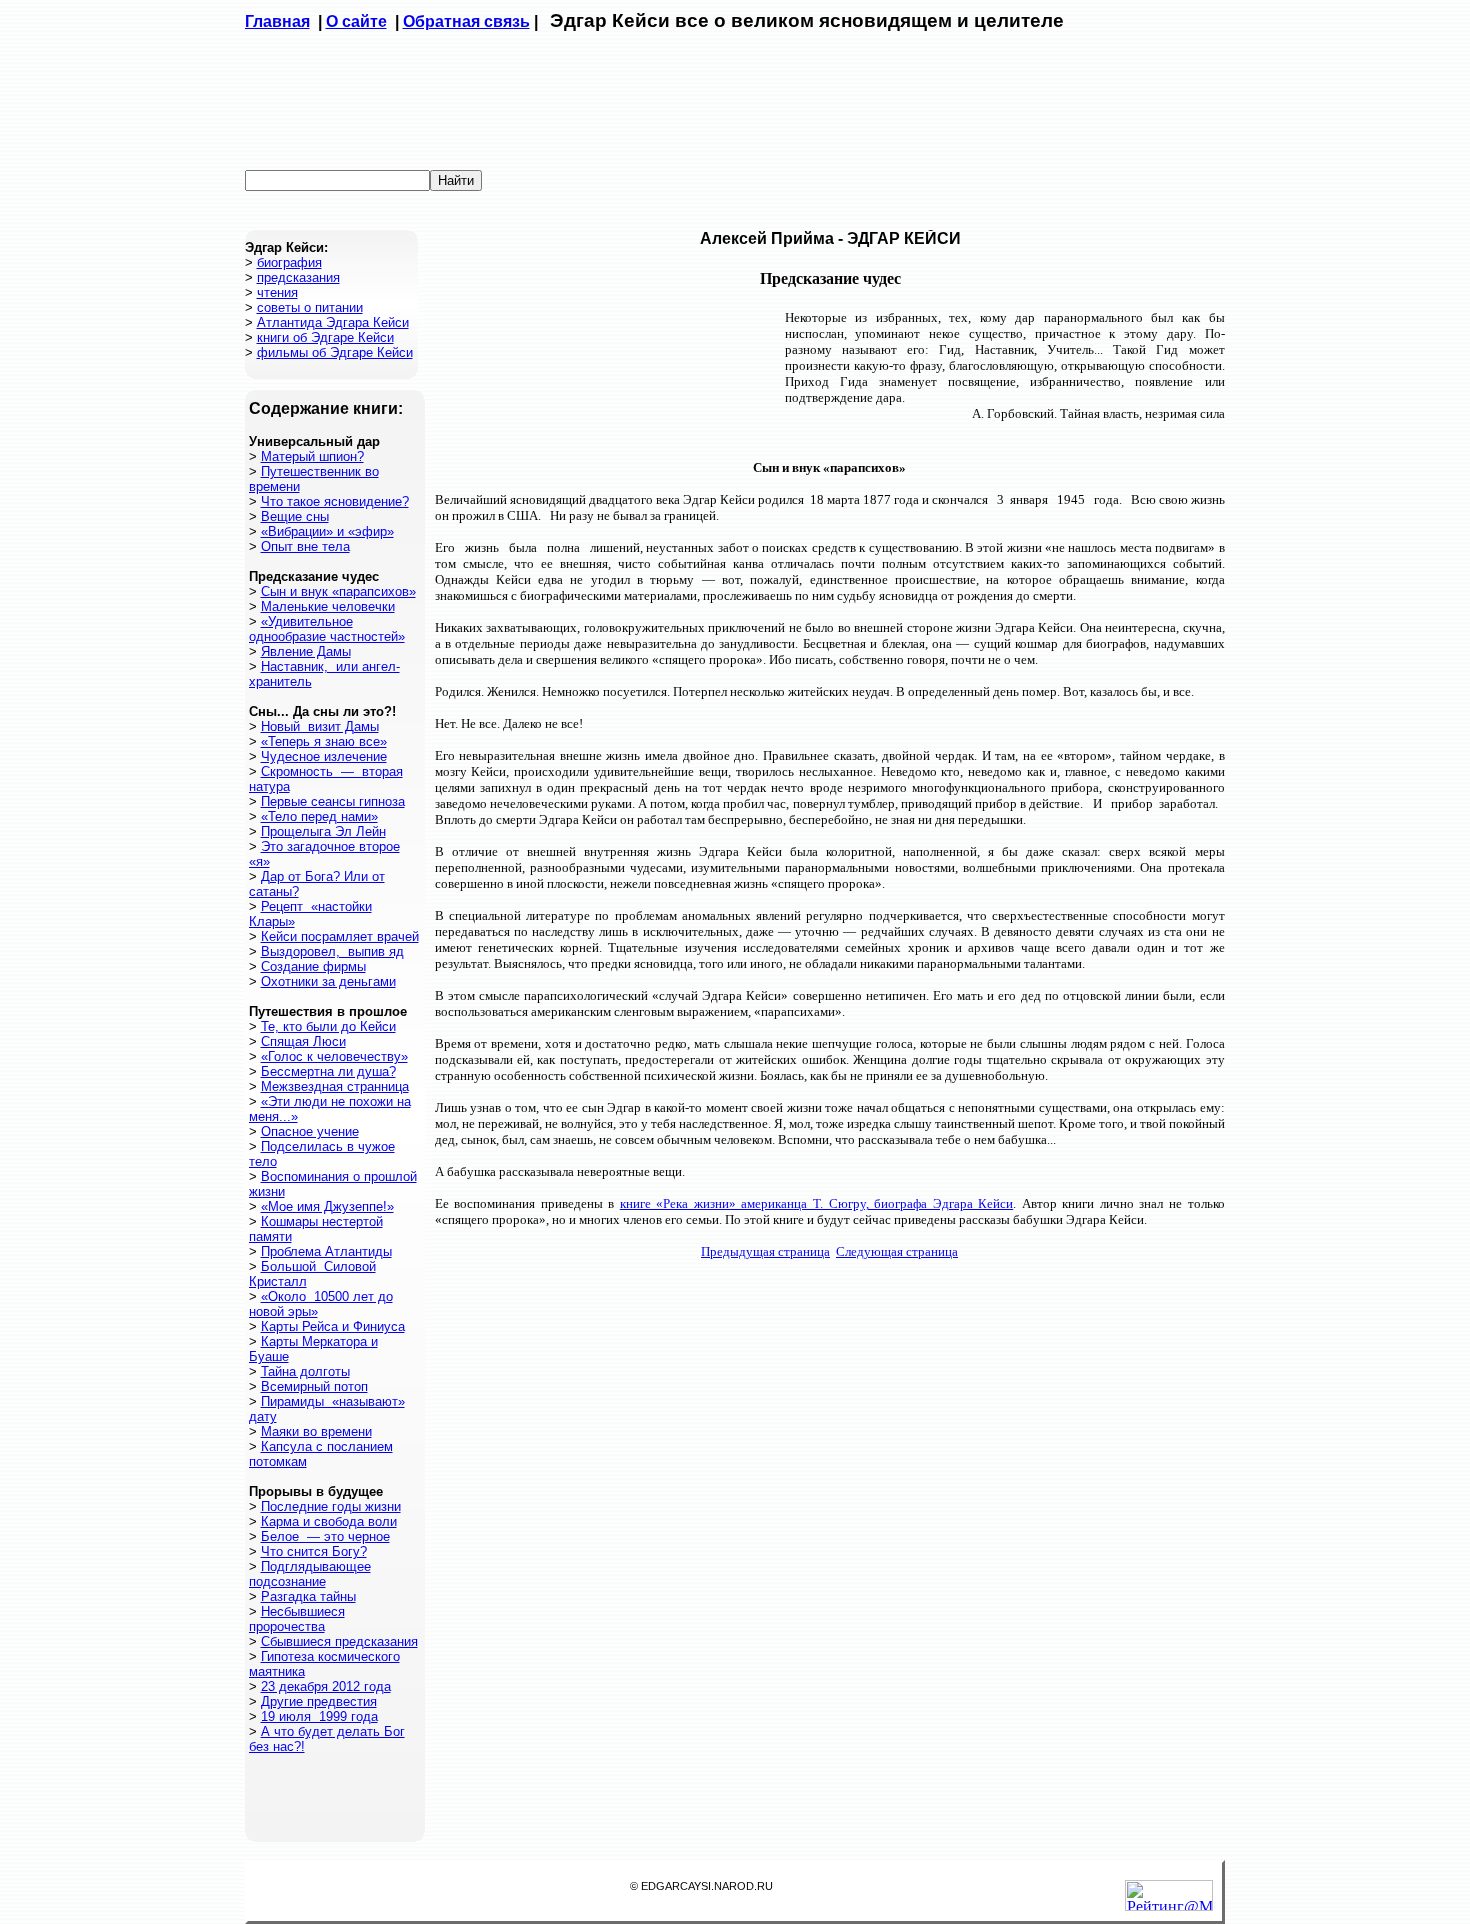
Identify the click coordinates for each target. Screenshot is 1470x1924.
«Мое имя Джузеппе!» (327, 1206)
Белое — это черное (325, 1536)
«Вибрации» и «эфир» (327, 531)
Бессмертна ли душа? (328, 1071)
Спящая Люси (303, 1041)
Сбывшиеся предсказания (339, 1641)
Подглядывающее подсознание (310, 1574)
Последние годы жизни (331, 1506)
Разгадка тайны (308, 1596)
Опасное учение (310, 1131)
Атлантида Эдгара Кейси (333, 322)
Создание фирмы (313, 966)
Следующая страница (897, 1251)
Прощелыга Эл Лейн (323, 831)
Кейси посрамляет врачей (340, 936)
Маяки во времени (316, 1431)
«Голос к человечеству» (334, 1056)
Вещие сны (295, 516)
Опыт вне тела (305, 546)
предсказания (298, 277)
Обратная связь (466, 21)
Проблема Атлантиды (326, 1251)
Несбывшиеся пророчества (297, 1619)
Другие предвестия (319, 1701)
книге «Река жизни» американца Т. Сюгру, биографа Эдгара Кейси (816, 1203)
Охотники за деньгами (328, 981)
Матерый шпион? (312, 456)
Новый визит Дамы (320, 726)
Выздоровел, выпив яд (332, 951)
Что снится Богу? (314, 1551)
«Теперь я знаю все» (324, 741)
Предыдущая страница (765, 1251)
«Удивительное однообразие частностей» (327, 629)
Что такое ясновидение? (335, 501)
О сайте (356, 21)
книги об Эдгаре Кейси (325, 337)
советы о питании (310, 307)
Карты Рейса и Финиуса (333, 1326)
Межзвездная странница (335, 1086)
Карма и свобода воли (329, 1521)
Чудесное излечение (324, 756)
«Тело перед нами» (319, 816)
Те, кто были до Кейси (328, 1026)
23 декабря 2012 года (326, 1686)
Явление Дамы (306, 651)
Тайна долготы (305, 1371)
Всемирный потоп (314, 1386)
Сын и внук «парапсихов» (338, 591)
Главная (277, 21)
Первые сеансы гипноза (333, 801)
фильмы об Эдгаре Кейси (335, 352)
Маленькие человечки (328, 606)
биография (289, 262)
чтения (277, 292)
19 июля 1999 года (319, 1716)
